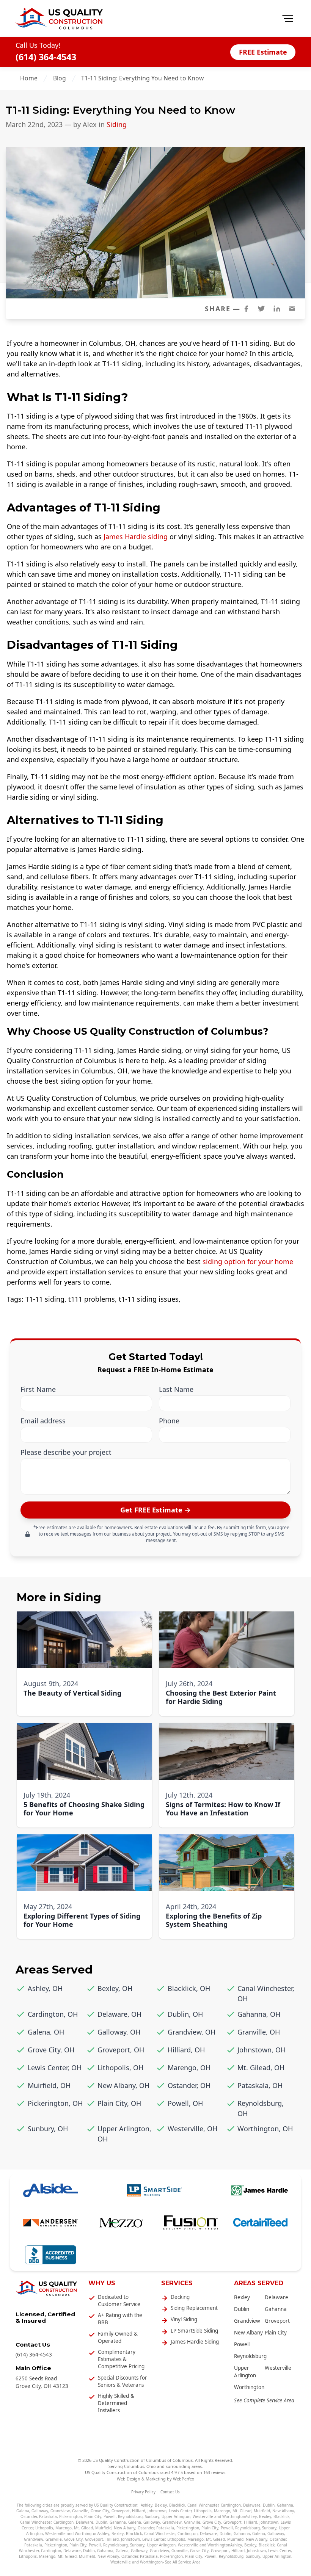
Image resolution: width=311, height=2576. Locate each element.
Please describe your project (66, 1452)
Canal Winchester (203, 2505)
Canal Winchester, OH (266, 1993)
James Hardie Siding (195, 2342)
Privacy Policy (143, 2492)
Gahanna (276, 2309)
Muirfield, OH (49, 2085)
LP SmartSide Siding (194, 2331)
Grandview (247, 2321)
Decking (180, 2297)
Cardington (231, 2505)
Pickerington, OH (55, 2103)
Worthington (249, 2387)
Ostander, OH (189, 2085)
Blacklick (177, 2505)
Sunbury (152, 2516)
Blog (60, 78)
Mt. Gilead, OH (261, 2068)
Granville (80, 2511)
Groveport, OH (121, 2050)
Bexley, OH (115, 1988)
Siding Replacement (194, 2308)
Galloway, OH (119, 2032)
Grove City (100, 2511)
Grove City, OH (51, 2050)
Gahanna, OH (259, 2014)
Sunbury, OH (48, 2129)
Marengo (222, 2511)
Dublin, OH (185, 2014)
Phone (169, 1421)
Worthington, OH (265, 2129)
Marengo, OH (189, 2068)
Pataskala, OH (260, 2085)
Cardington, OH (53, 2014)
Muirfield (262, 2511)
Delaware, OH (119, 2014)
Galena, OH (46, 2032)
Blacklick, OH (189, 1988)
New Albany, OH (123, 2085)
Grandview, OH (192, 2032)
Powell (242, 2344)
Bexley (242, 2297)
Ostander (29, 2516)
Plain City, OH (119, 2103)
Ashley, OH (45, 1988)
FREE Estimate (263, 52)
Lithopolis (203, 2511)
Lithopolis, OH (120, 2068)
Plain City (276, 2333)
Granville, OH (259, 2032)
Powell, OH (185, 2103)
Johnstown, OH (262, 2050)
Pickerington (71, 2516)
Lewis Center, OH (55, 2068)
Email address (43, 1421)
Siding (117, 124)
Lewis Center (180, 2511)
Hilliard (139, 2511)
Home (29, 78)
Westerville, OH (192, 2129)
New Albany (248, 2333)
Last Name (176, 1389)
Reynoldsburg (250, 2356)
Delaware (276, 2297)
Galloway (40, 2511)
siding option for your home (248, 1261)
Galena (23, 2511)
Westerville (278, 2368)
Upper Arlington (176, 2516)
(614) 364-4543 (46, 57)
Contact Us (170, 2492)
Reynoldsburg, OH (261, 2108)
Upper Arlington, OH (124, 2134)
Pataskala (48, 2516)
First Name (38, 1389)
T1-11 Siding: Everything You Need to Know (142, 78)
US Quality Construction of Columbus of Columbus (143, 2460)
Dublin (242, 2309)
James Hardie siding (136, 537)
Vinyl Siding (184, 2319)
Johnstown (157, 2511)
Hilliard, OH (186, 2050)
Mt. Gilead (242, 2511)
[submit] (155, 1510)
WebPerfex (184, 2479)
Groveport (277, 2321)
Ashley (147, 2505)
